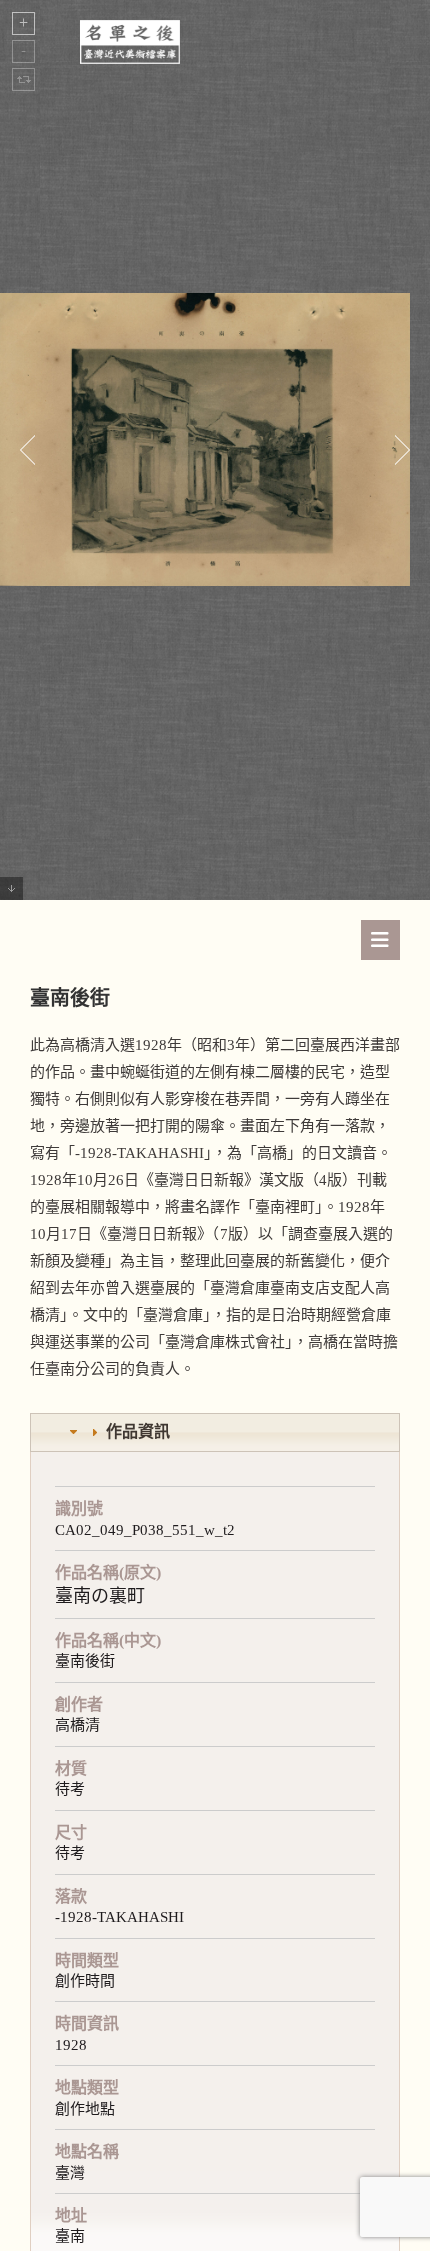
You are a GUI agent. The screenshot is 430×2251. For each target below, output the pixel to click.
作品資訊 (138, 1431)
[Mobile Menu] (380, 940)
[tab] (215, 1432)
